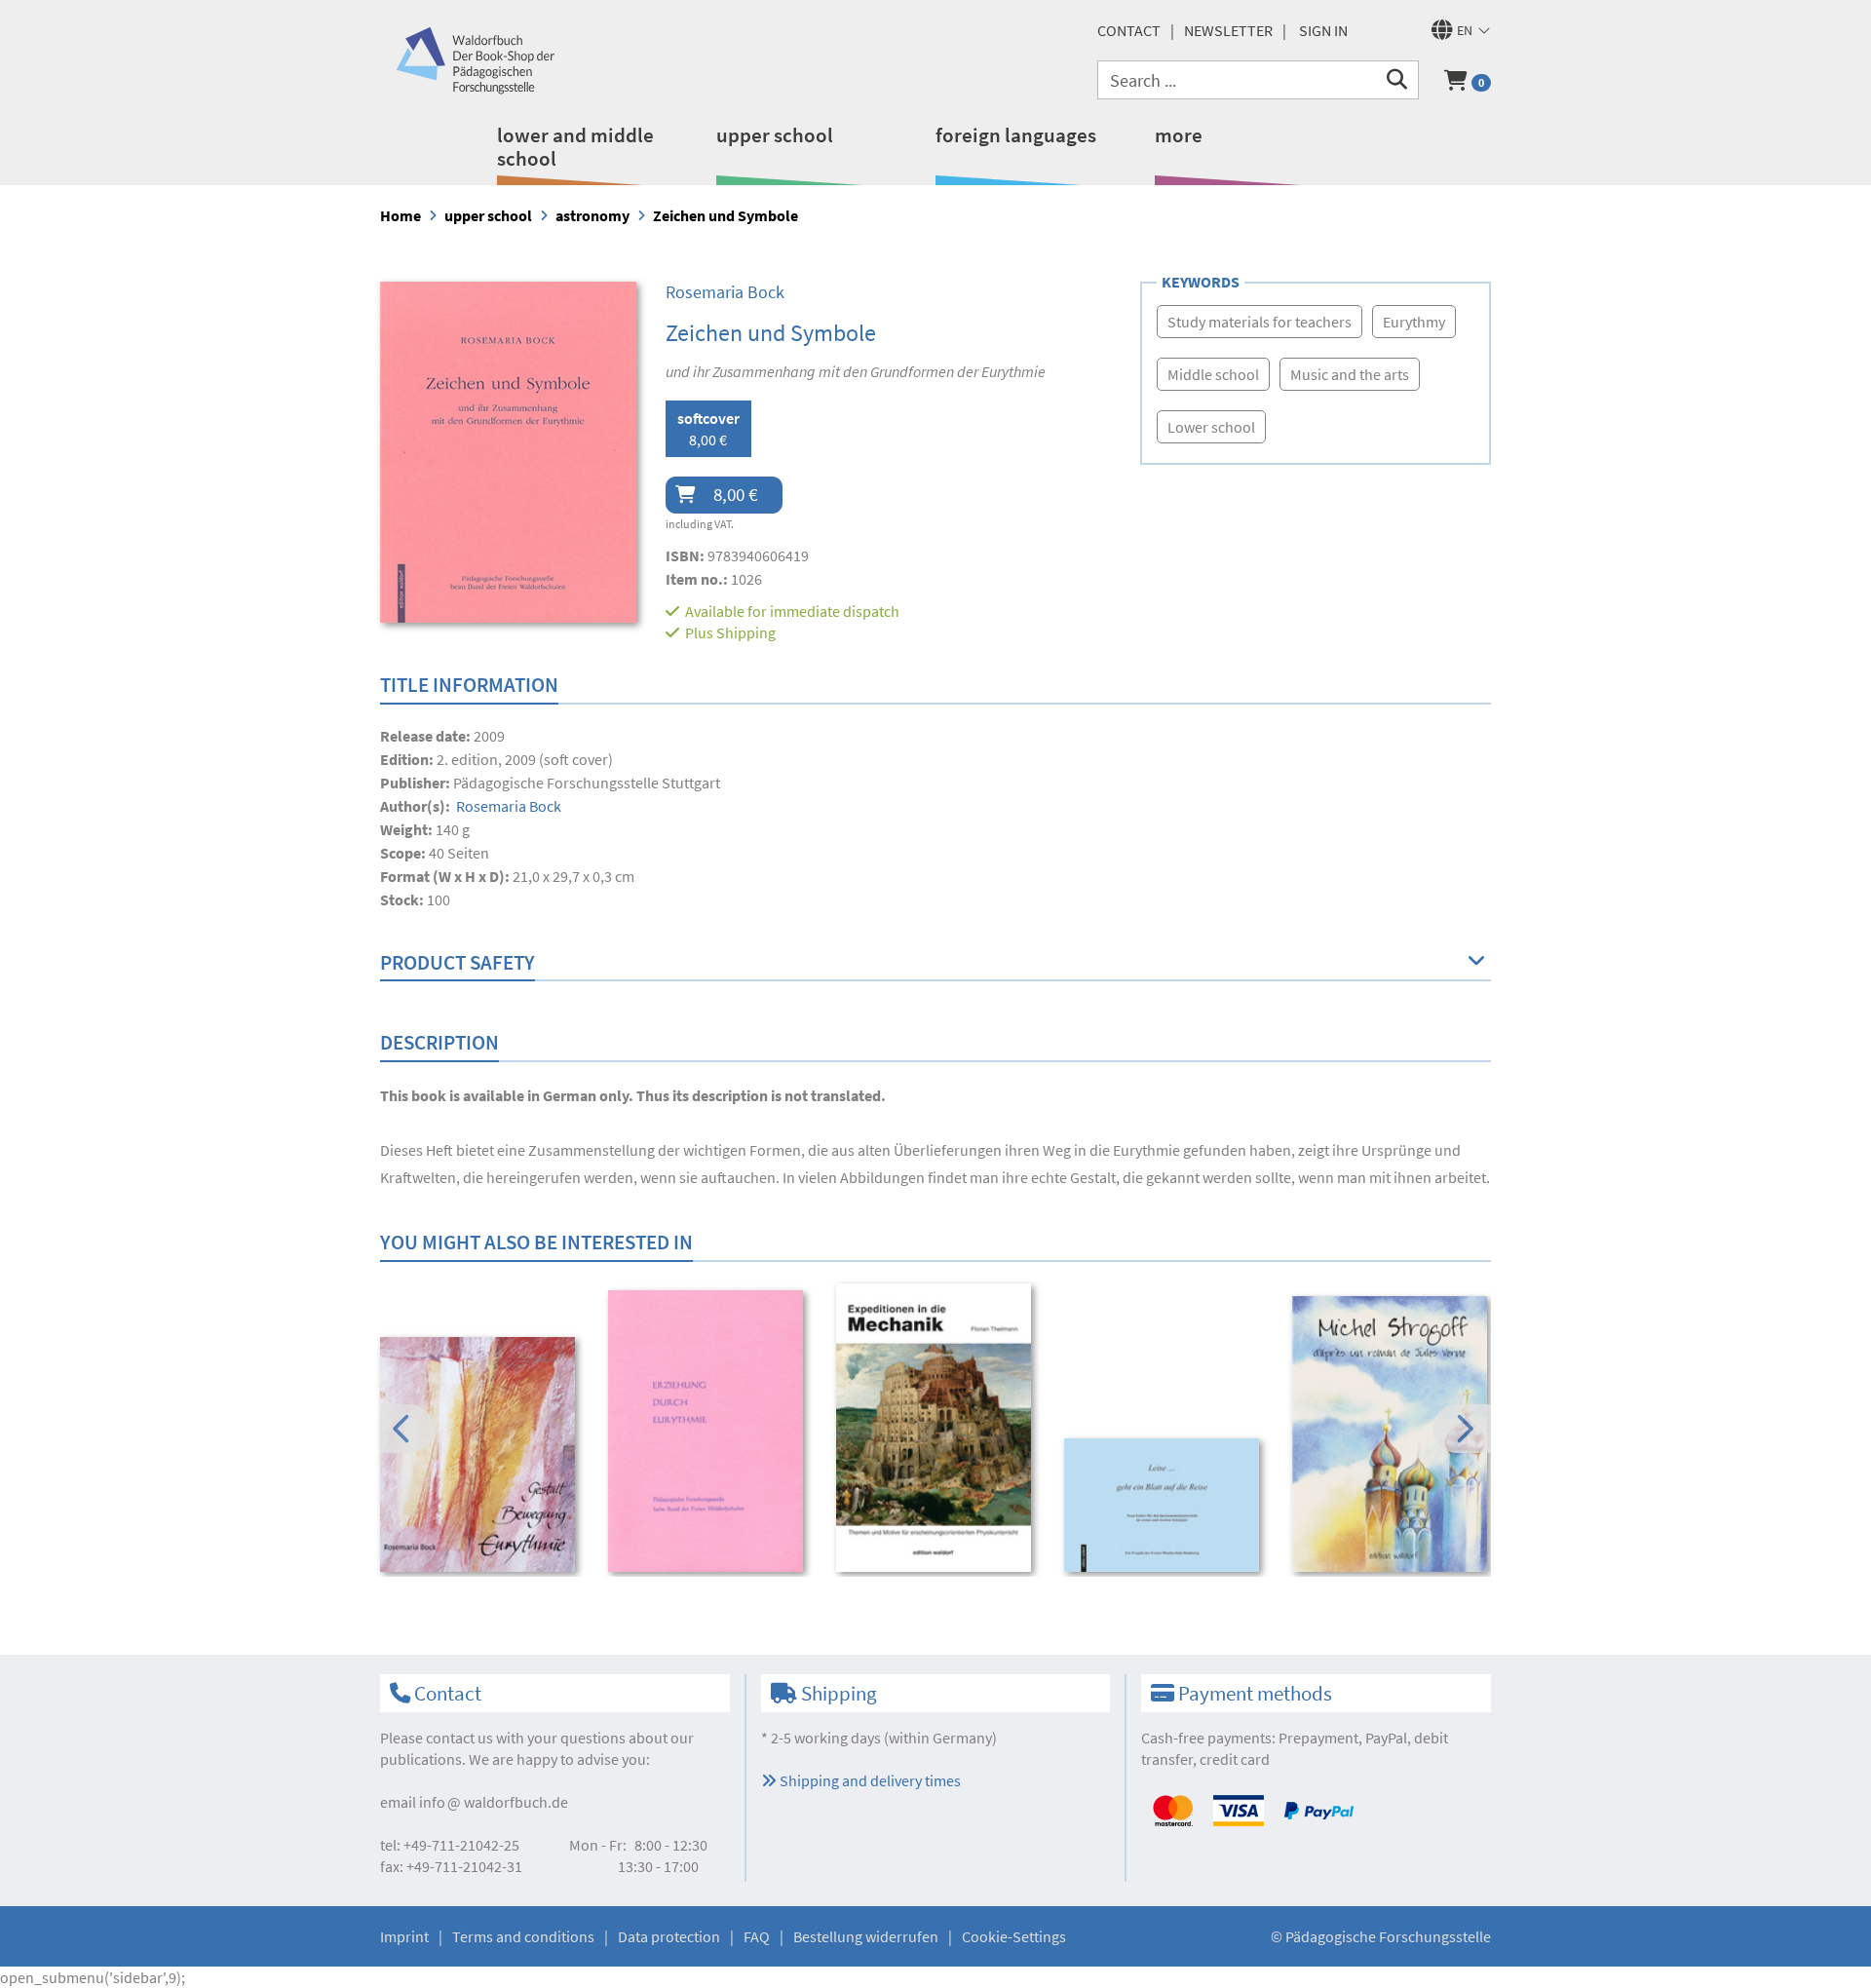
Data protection (669, 1936)
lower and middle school (575, 147)
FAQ (757, 1936)
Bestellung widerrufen (866, 1936)
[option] (481, 1457)
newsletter (1228, 30)
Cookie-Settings (1014, 1936)
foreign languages (1016, 135)
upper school (775, 135)
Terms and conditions (523, 1936)
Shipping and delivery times (869, 1780)
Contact (1129, 30)
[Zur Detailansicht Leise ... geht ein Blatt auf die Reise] (1165, 1505)
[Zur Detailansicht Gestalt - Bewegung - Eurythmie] (481, 1454)
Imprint (404, 1936)
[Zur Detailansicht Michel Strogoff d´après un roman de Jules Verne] (1393, 1434)
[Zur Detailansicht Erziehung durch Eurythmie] (709, 1431)
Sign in (1323, 30)
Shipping (746, 632)
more (1179, 135)
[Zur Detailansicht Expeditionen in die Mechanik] (937, 1428)
